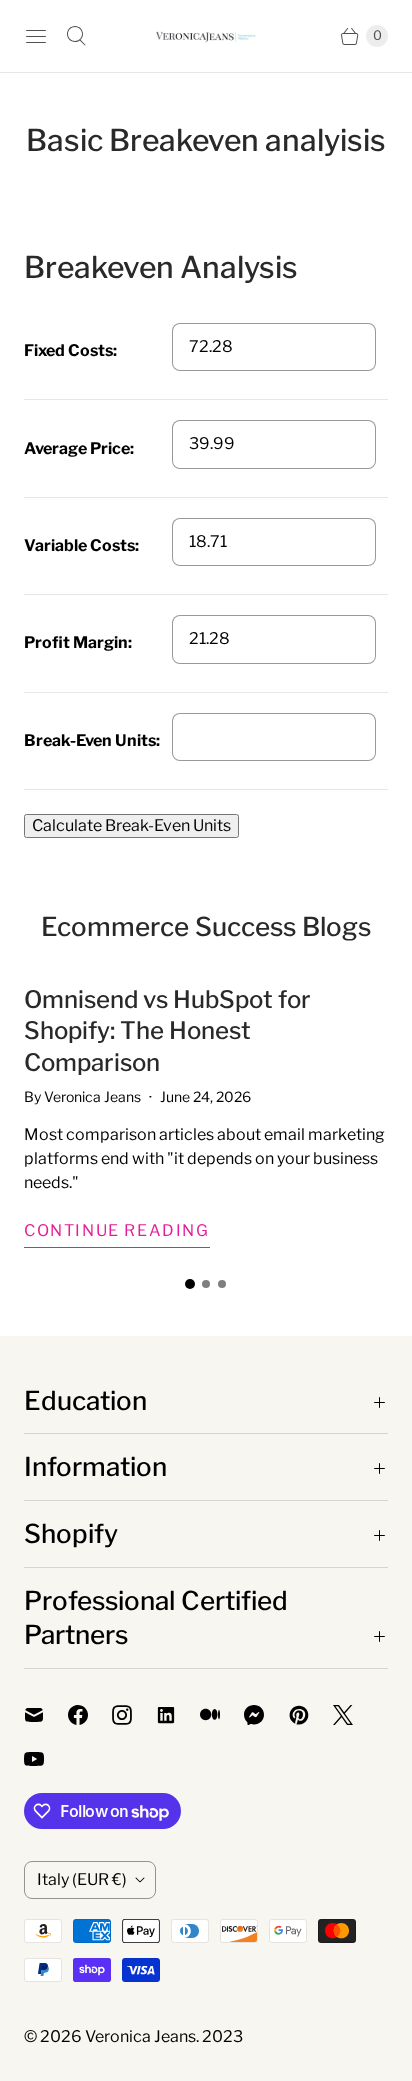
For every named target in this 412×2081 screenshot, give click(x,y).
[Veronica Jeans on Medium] (222, 1715)
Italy (82, 1879)
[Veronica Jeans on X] (355, 1715)
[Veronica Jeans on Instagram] (134, 1715)
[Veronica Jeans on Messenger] (266, 1715)
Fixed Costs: (70, 350)
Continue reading (117, 1230)
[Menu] (36, 36)
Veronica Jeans (140, 2036)
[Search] (76, 36)
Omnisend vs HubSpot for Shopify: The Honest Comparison (167, 1030)
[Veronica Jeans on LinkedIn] (178, 1715)
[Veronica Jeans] (206, 36)
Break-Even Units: (92, 740)
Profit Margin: (78, 642)
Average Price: (79, 448)
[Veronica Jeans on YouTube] (46, 1759)
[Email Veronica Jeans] (46, 1715)
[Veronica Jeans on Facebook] (90, 1715)
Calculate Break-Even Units (131, 825)
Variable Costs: (81, 545)
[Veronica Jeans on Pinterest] (311, 1715)
